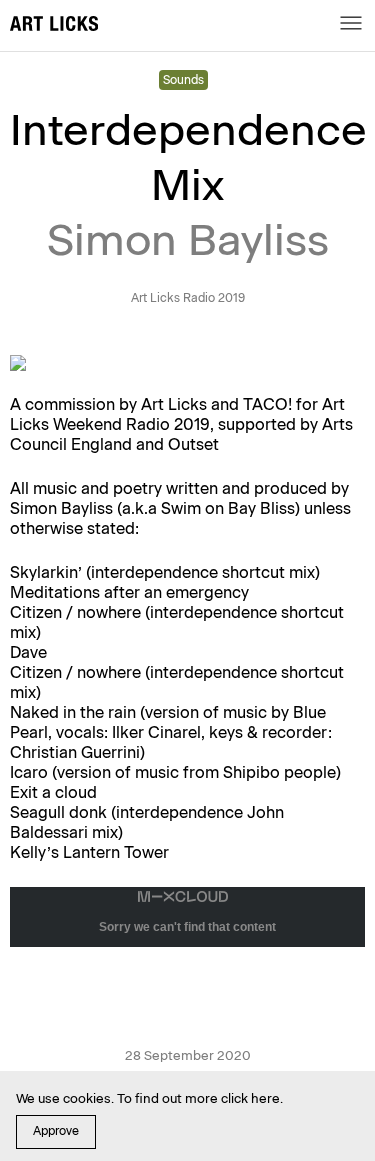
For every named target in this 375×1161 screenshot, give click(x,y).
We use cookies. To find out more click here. (149, 1098)
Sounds (183, 80)
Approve (56, 1131)
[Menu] (351, 23)
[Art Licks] (54, 26)
